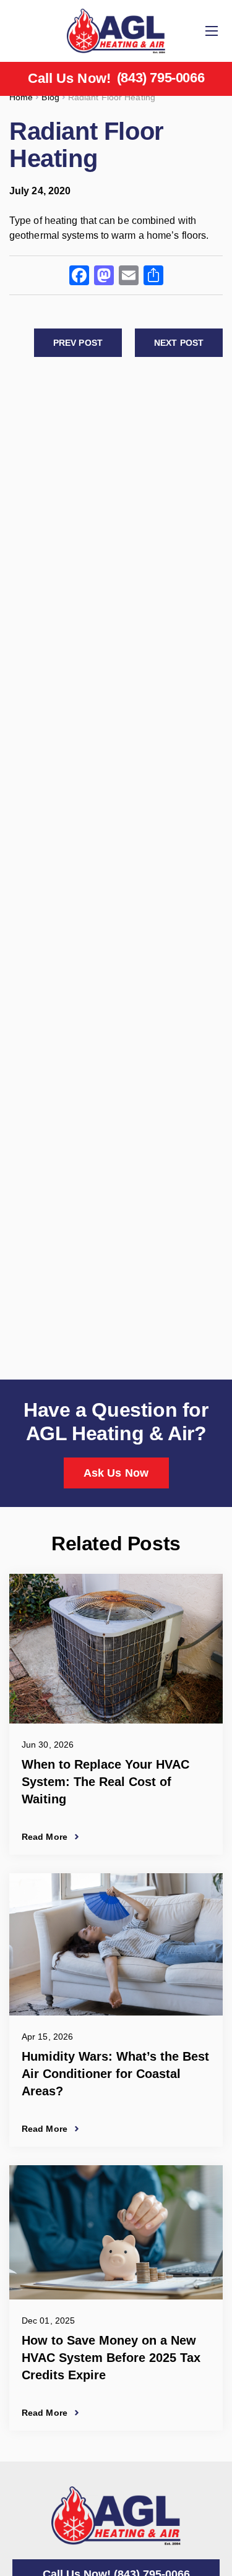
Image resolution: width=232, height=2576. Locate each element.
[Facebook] (79, 277)
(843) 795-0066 (161, 78)
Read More (45, 1837)
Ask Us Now (116, 1473)
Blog (50, 97)
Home (21, 97)
